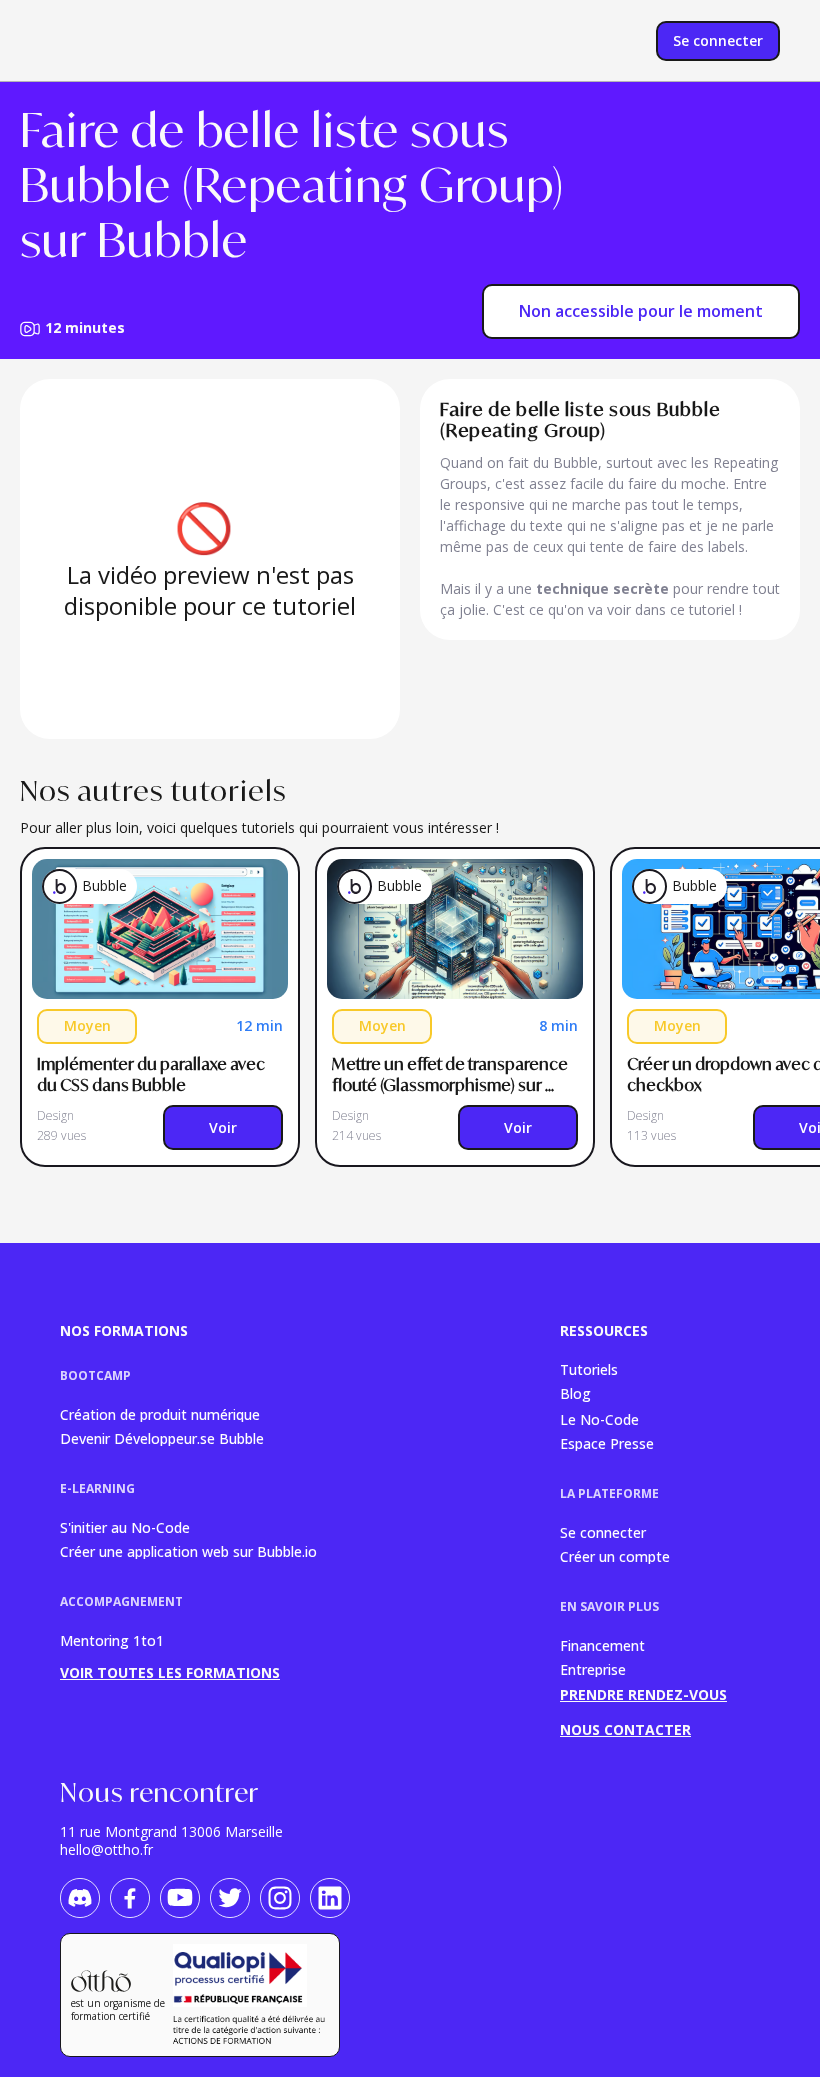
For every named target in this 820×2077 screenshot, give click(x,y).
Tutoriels (589, 1368)
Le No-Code (599, 1418)
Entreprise (593, 1668)
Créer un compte (615, 1555)
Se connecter (603, 1531)
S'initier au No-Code (125, 1526)
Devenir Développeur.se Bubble (162, 1437)
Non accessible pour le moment (641, 311)
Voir (223, 1127)
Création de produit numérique (160, 1413)
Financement (602, 1644)
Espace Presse (607, 1442)
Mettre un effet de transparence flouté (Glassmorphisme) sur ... (451, 1074)
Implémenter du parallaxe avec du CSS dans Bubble (152, 1074)
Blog (575, 1393)
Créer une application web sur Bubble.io (188, 1550)
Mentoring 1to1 (112, 1640)
